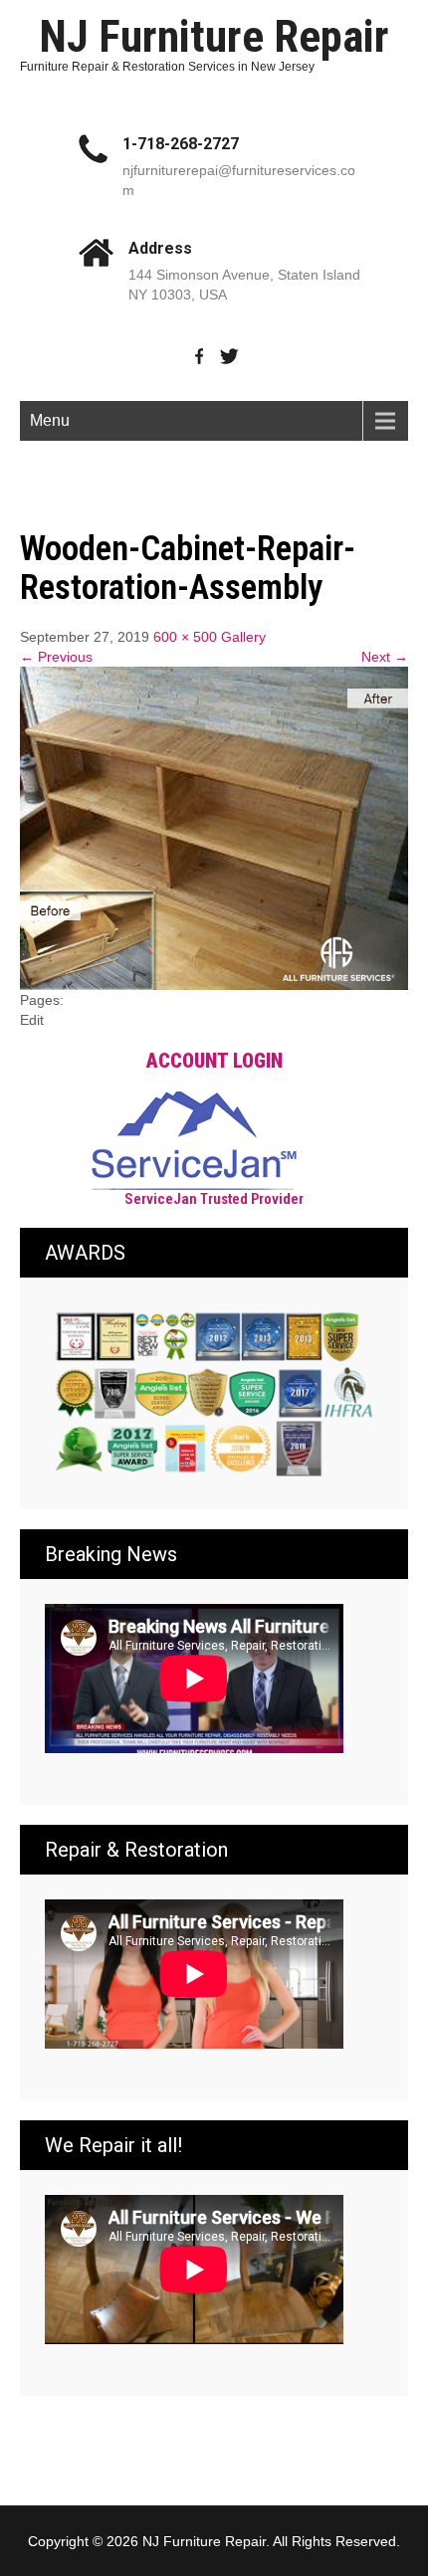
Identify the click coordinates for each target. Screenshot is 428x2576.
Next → (385, 657)
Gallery (243, 637)
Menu (50, 420)
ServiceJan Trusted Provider (214, 1199)
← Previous (56, 657)
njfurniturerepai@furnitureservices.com (239, 180)
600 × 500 (185, 637)
